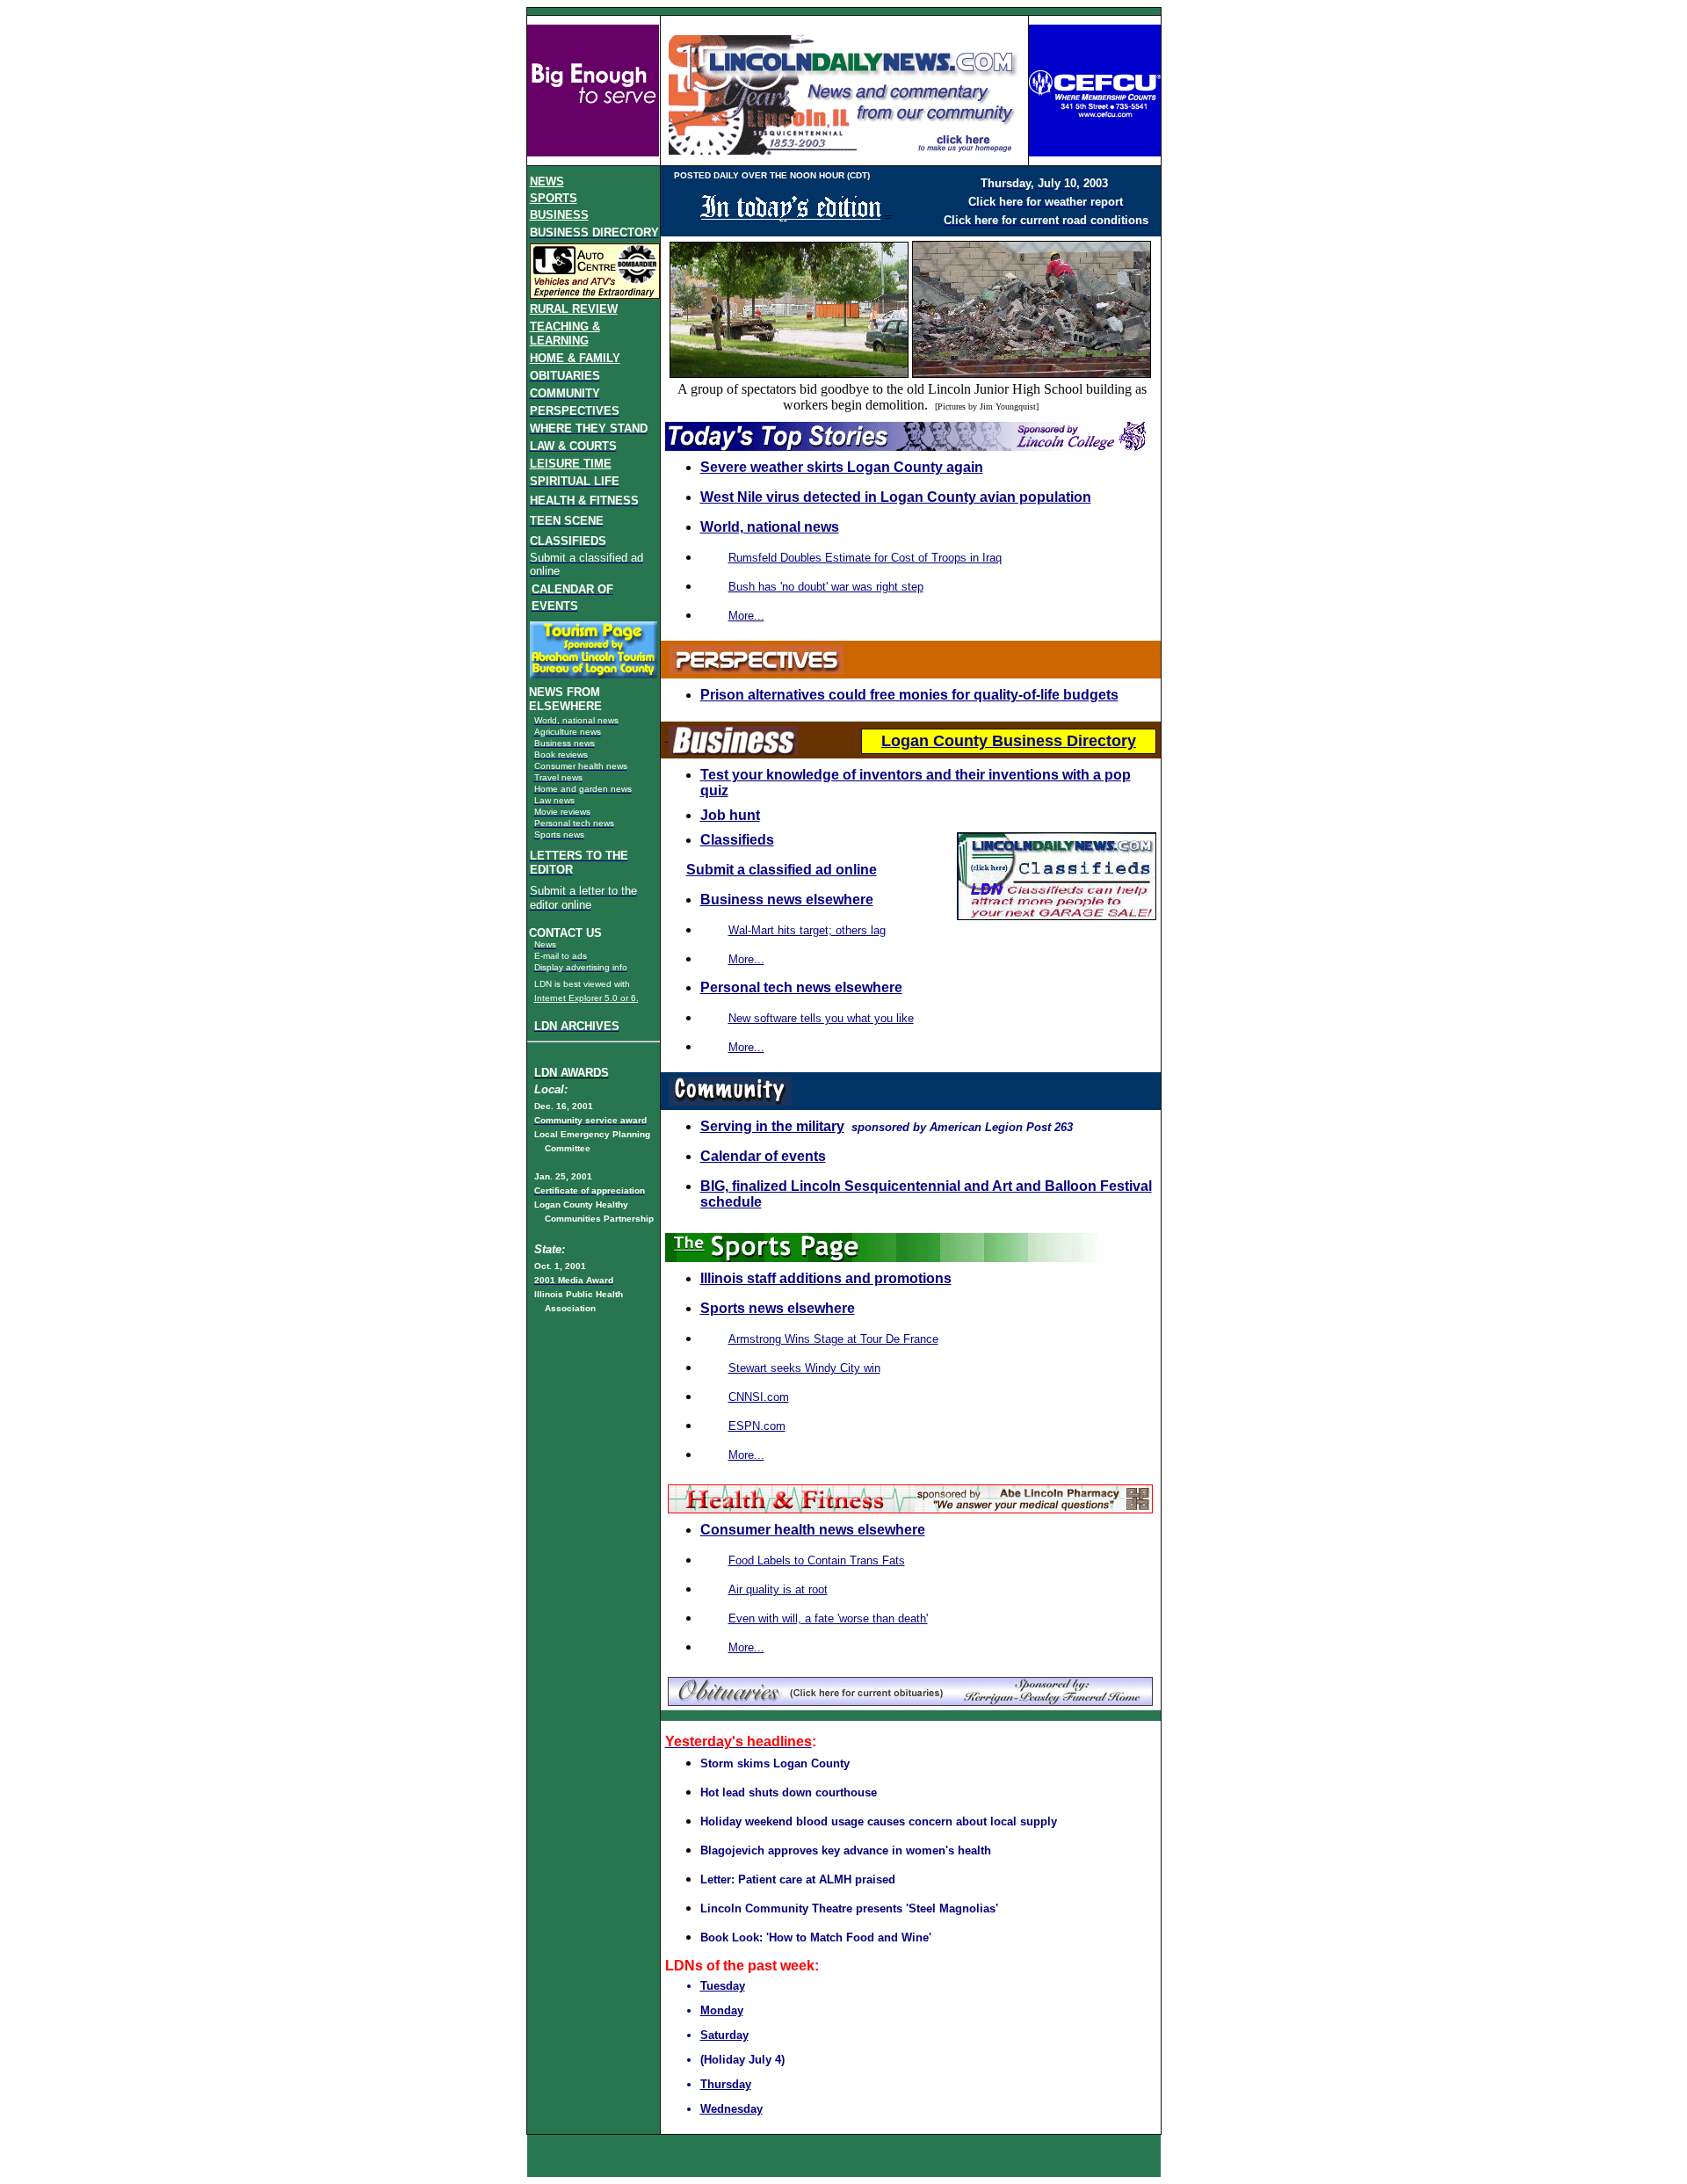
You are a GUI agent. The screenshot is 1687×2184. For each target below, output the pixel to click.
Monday (722, 2010)
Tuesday (723, 1986)
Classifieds (737, 840)
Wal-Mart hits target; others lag (807, 930)
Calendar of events (763, 1156)
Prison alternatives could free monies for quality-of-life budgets (909, 695)
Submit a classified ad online (782, 870)
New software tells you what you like (821, 1018)
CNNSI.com (759, 1397)
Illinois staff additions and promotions (826, 1278)
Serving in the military (772, 1126)
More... (746, 1455)
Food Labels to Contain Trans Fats (817, 1560)
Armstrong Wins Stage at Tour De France (833, 1339)
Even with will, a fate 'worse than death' (828, 1618)
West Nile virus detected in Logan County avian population (896, 497)
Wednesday (731, 2109)
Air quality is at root (778, 1589)
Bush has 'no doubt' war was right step (826, 587)
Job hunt (730, 815)
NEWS (547, 181)
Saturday (724, 2035)
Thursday (726, 2084)
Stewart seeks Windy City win (804, 1368)
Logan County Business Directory (1009, 741)
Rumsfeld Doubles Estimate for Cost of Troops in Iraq (865, 558)
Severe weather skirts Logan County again (842, 467)
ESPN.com (757, 1426)
